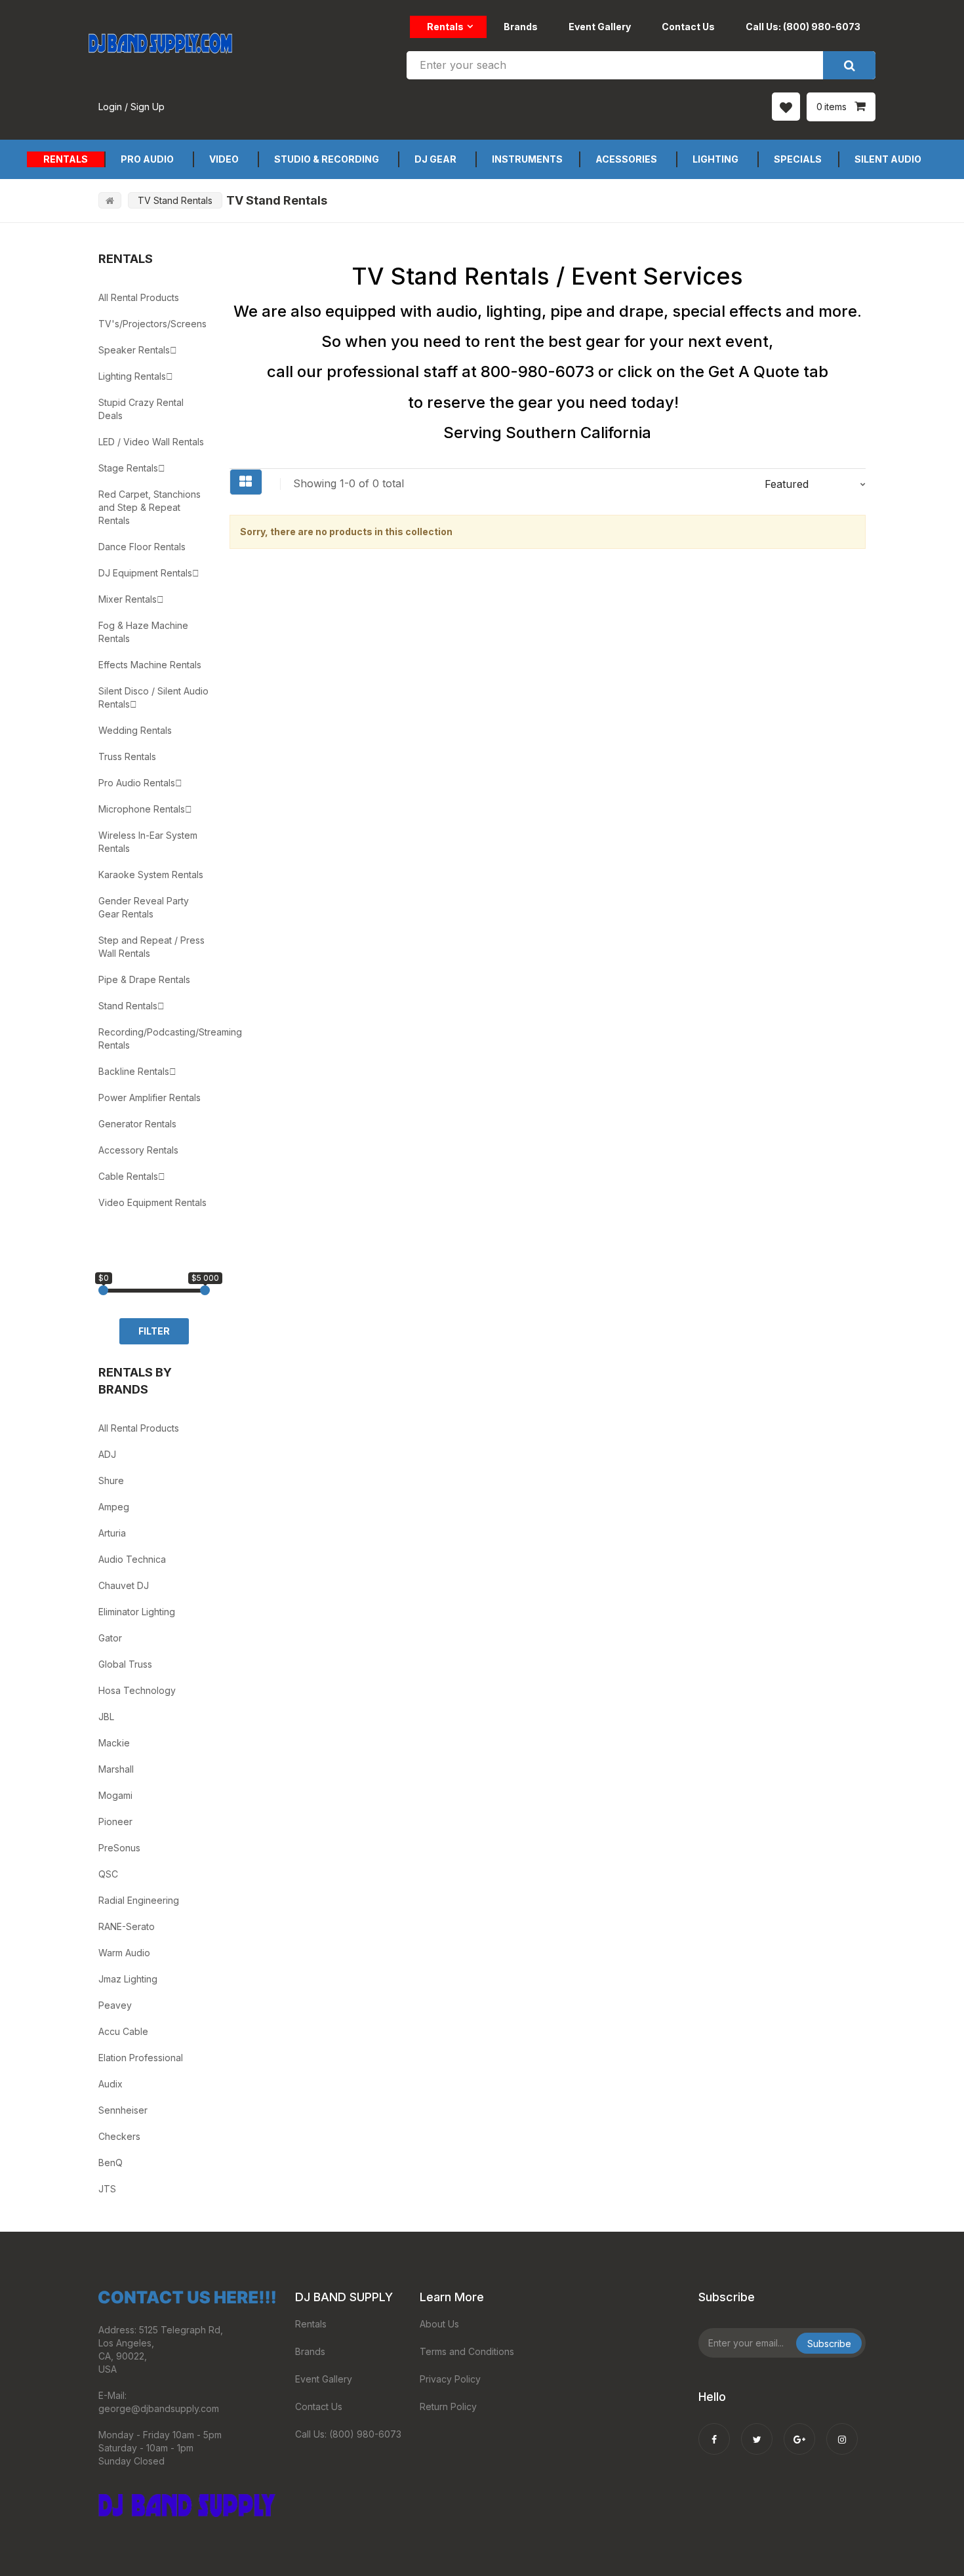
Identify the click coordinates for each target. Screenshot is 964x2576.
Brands (521, 27)
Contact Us (688, 27)
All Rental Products (139, 297)
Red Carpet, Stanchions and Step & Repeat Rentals (150, 507)
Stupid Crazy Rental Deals (141, 409)
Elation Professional (141, 2058)
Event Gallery (600, 27)
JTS (107, 2189)
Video (224, 159)
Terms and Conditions (467, 2351)
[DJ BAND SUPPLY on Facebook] (714, 2430)
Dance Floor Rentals (142, 547)
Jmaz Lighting (128, 1979)
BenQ (110, 2163)
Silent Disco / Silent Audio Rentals (153, 697)
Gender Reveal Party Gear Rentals (144, 907)
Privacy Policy (450, 2379)
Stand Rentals (128, 1006)
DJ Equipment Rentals (145, 573)
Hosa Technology (137, 1690)
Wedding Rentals (135, 730)
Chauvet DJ (124, 1585)
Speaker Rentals (134, 350)
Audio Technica (132, 1559)
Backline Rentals (134, 1071)
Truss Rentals (127, 756)
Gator (110, 1638)
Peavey (115, 2005)
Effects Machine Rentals (150, 665)
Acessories (626, 159)
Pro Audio (147, 159)
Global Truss (125, 1664)
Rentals (445, 27)
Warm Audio (124, 1953)
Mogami (115, 1795)
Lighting (715, 159)
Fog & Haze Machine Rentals (143, 632)
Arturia (112, 1533)
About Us (439, 2324)
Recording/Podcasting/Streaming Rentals (154, 1038)
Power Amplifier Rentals (150, 1097)
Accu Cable (123, 2031)
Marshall (116, 1769)
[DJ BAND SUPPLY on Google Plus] (799, 2430)
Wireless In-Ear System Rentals (148, 842)
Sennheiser (123, 2110)
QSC (108, 1874)
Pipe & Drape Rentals (144, 979)
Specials (798, 159)
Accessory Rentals (138, 1150)
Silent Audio (888, 159)
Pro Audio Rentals (137, 783)
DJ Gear (435, 159)
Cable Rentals (128, 1176)
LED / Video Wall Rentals (151, 442)
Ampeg (114, 1507)
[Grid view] (246, 482)
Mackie (114, 1743)
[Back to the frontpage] (110, 200)
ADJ (107, 1454)
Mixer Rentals (128, 599)
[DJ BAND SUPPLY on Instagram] (842, 2430)
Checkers (119, 2136)
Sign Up (148, 107)
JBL (106, 1717)
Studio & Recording (327, 159)
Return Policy (448, 2406)
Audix (110, 2084)
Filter (154, 1331)
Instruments (527, 159)
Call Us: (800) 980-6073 (803, 27)
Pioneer (115, 1821)
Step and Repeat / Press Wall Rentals (151, 947)
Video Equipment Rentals (152, 1202)
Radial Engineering (139, 1900)
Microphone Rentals (142, 809)
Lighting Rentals (132, 376)
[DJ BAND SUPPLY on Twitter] (757, 2430)
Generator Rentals (137, 1124)
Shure (111, 1480)
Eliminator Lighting (137, 1612)
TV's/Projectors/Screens (152, 324)
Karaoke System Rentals (151, 875)
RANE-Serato (127, 1926)
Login (110, 107)
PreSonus (119, 1848)
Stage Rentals (128, 468)
